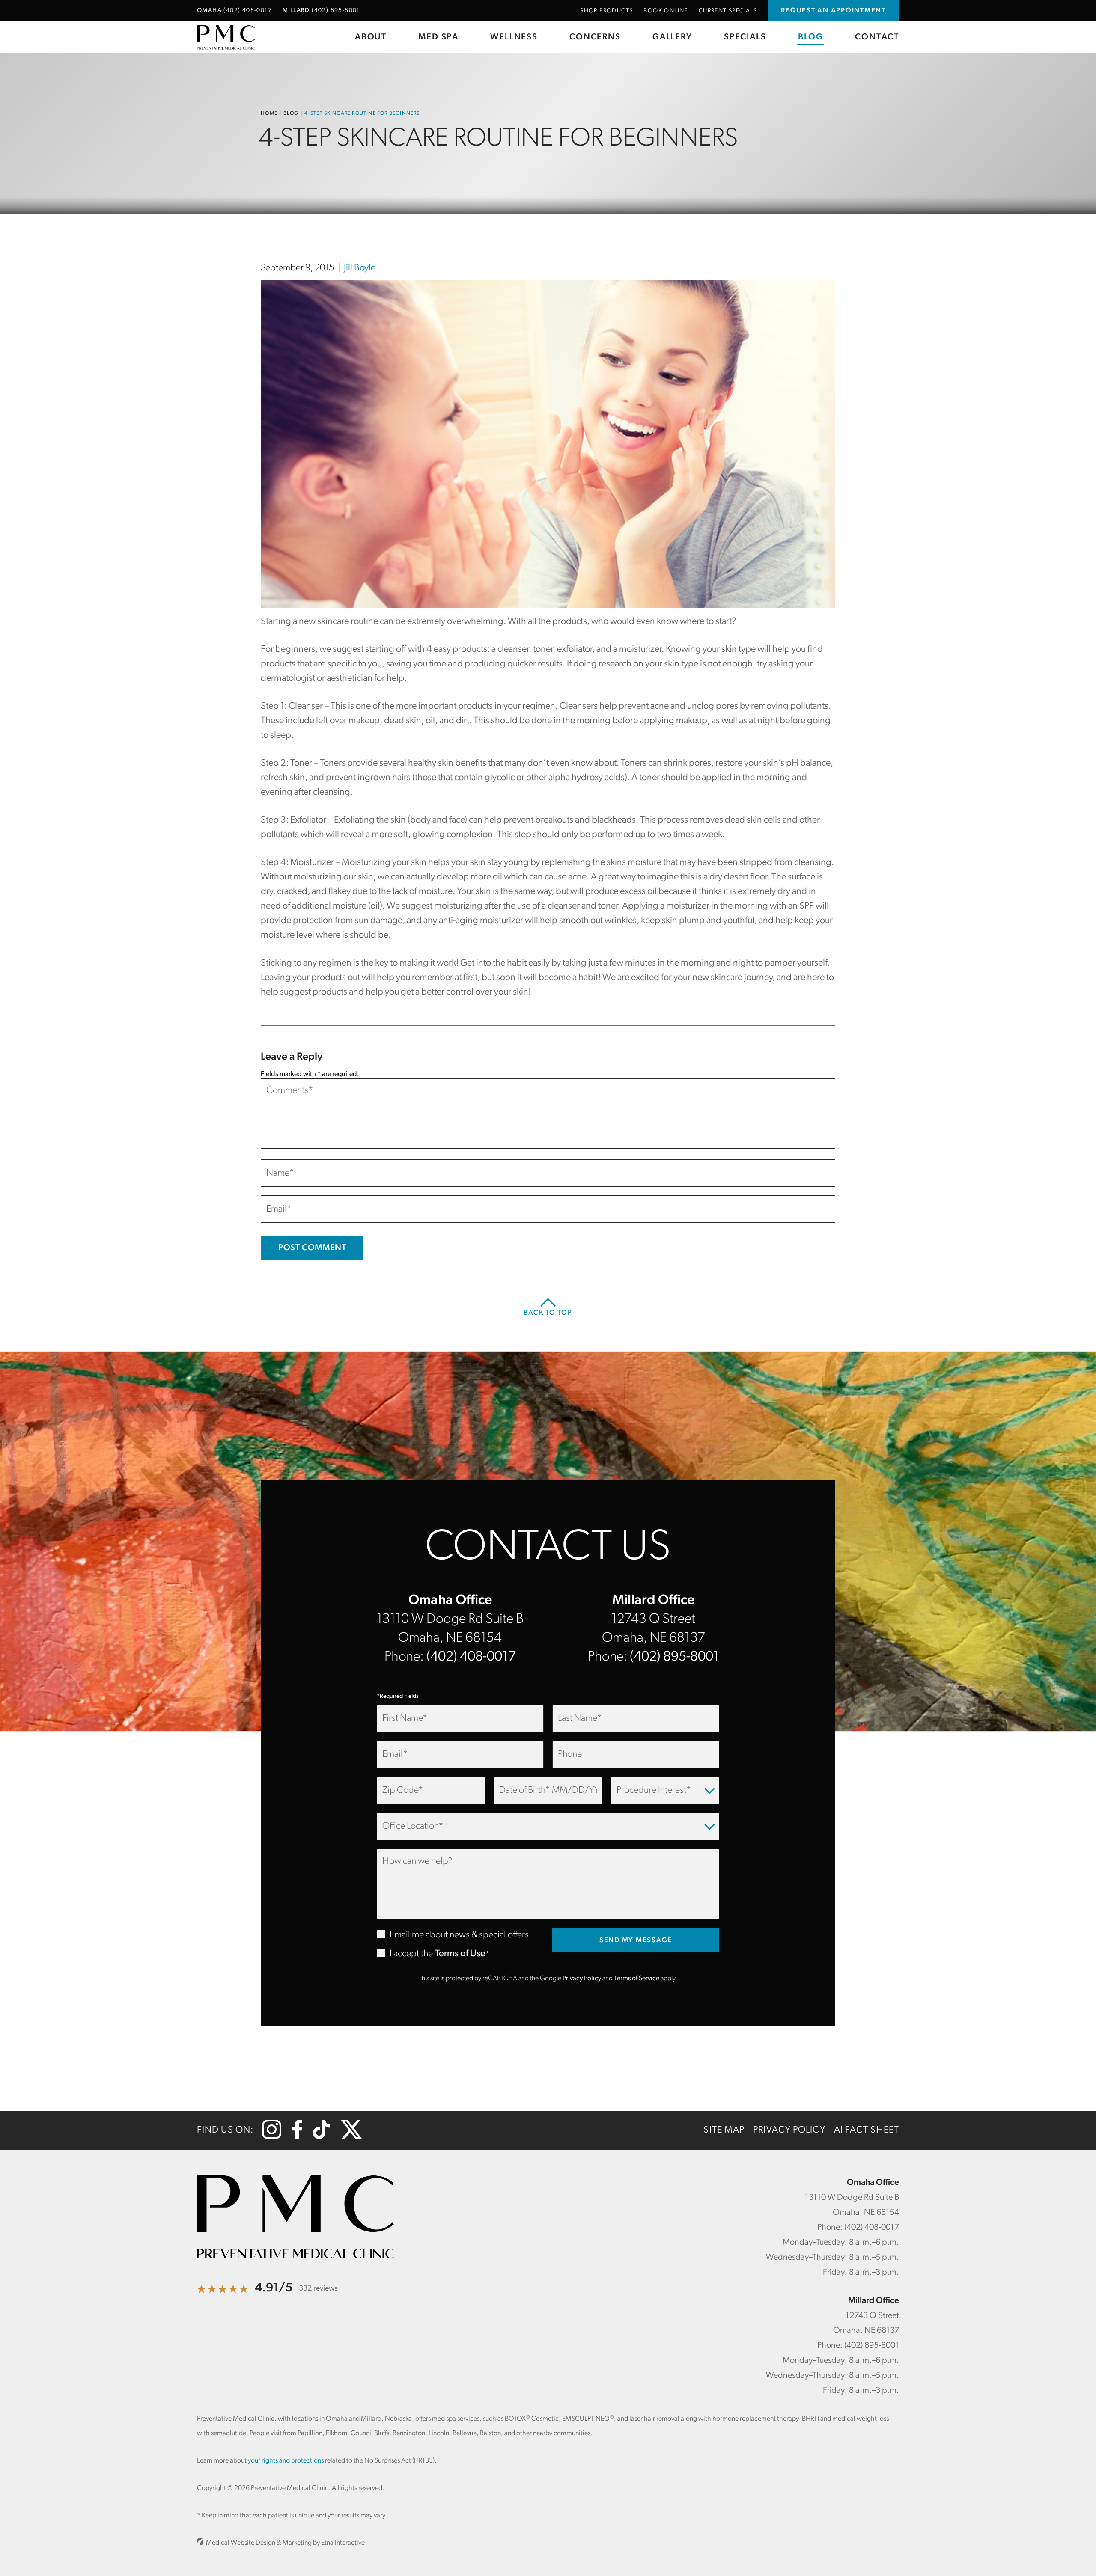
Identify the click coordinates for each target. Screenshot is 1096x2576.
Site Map (724, 2130)
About (371, 37)
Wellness (514, 37)
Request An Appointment (833, 11)
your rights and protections (286, 2461)
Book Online (666, 11)
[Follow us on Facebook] (297, 2137)
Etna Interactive (343, 2543)
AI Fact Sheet (867, 2130)
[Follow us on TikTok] (321, 2137)
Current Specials (728, 11)
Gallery (672, 37)
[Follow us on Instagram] (272, 2137)
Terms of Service (637, 1979)
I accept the (405, 1954)
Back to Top (548, 1313)
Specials (745, 37)
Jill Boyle (360, 268)
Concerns (595, 37)
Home (269, 113)
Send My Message (636, 1940)
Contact (877, 37)
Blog (811, 37)
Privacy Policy (582, 1979)
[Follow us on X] (351, 2137)
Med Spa (438, 37)
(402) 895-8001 (675, 1657)
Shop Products (606, 11)
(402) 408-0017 (471, 1657)
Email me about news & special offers (459, 1935)
